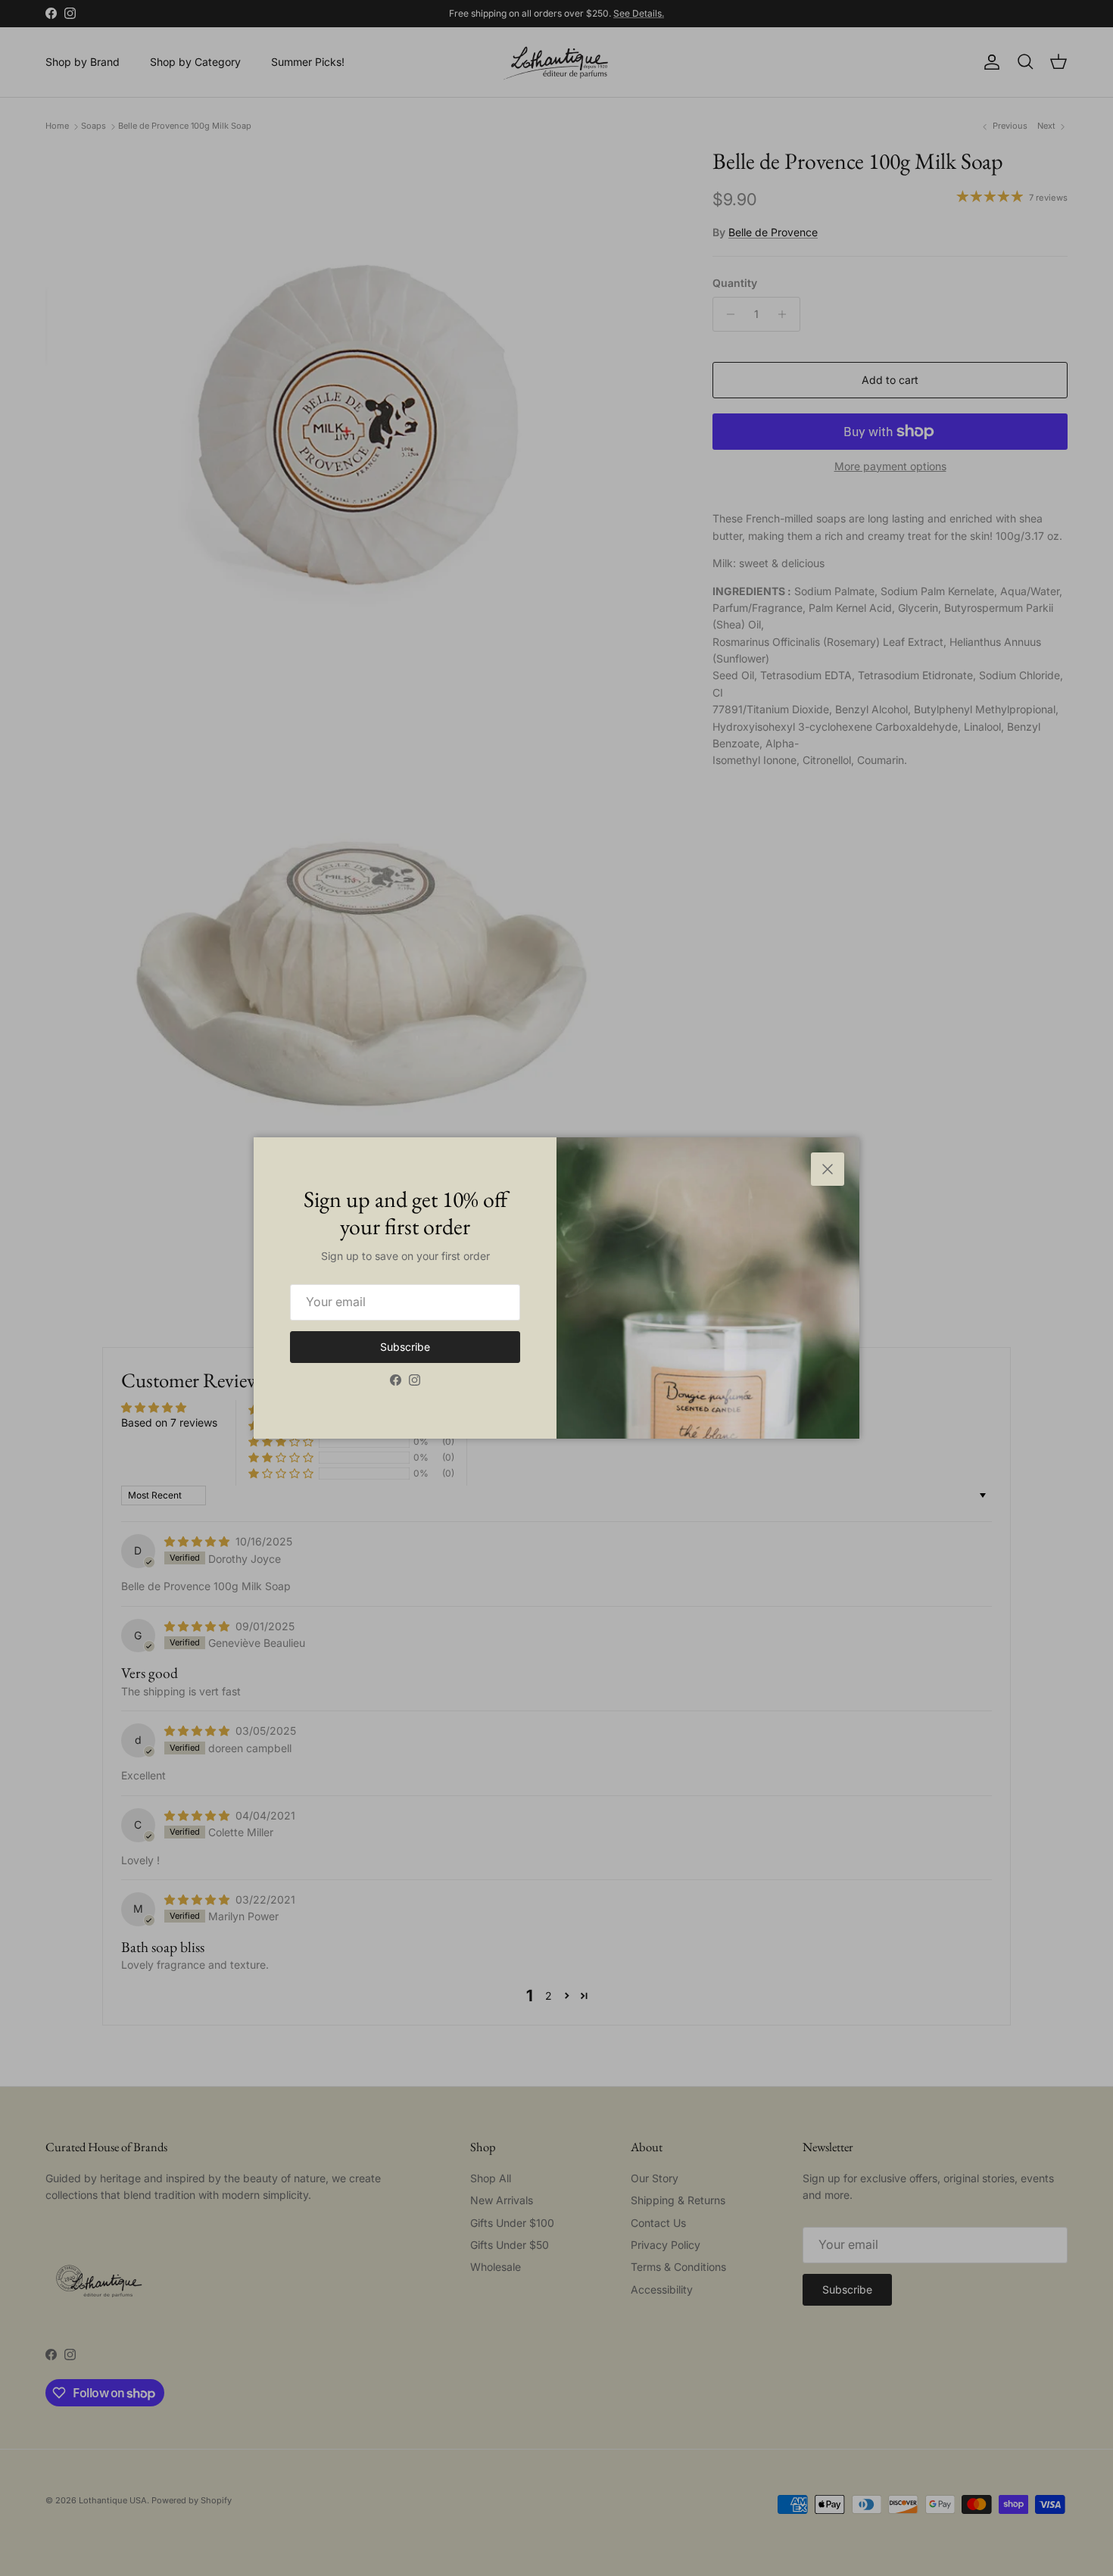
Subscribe (405, 1347)
